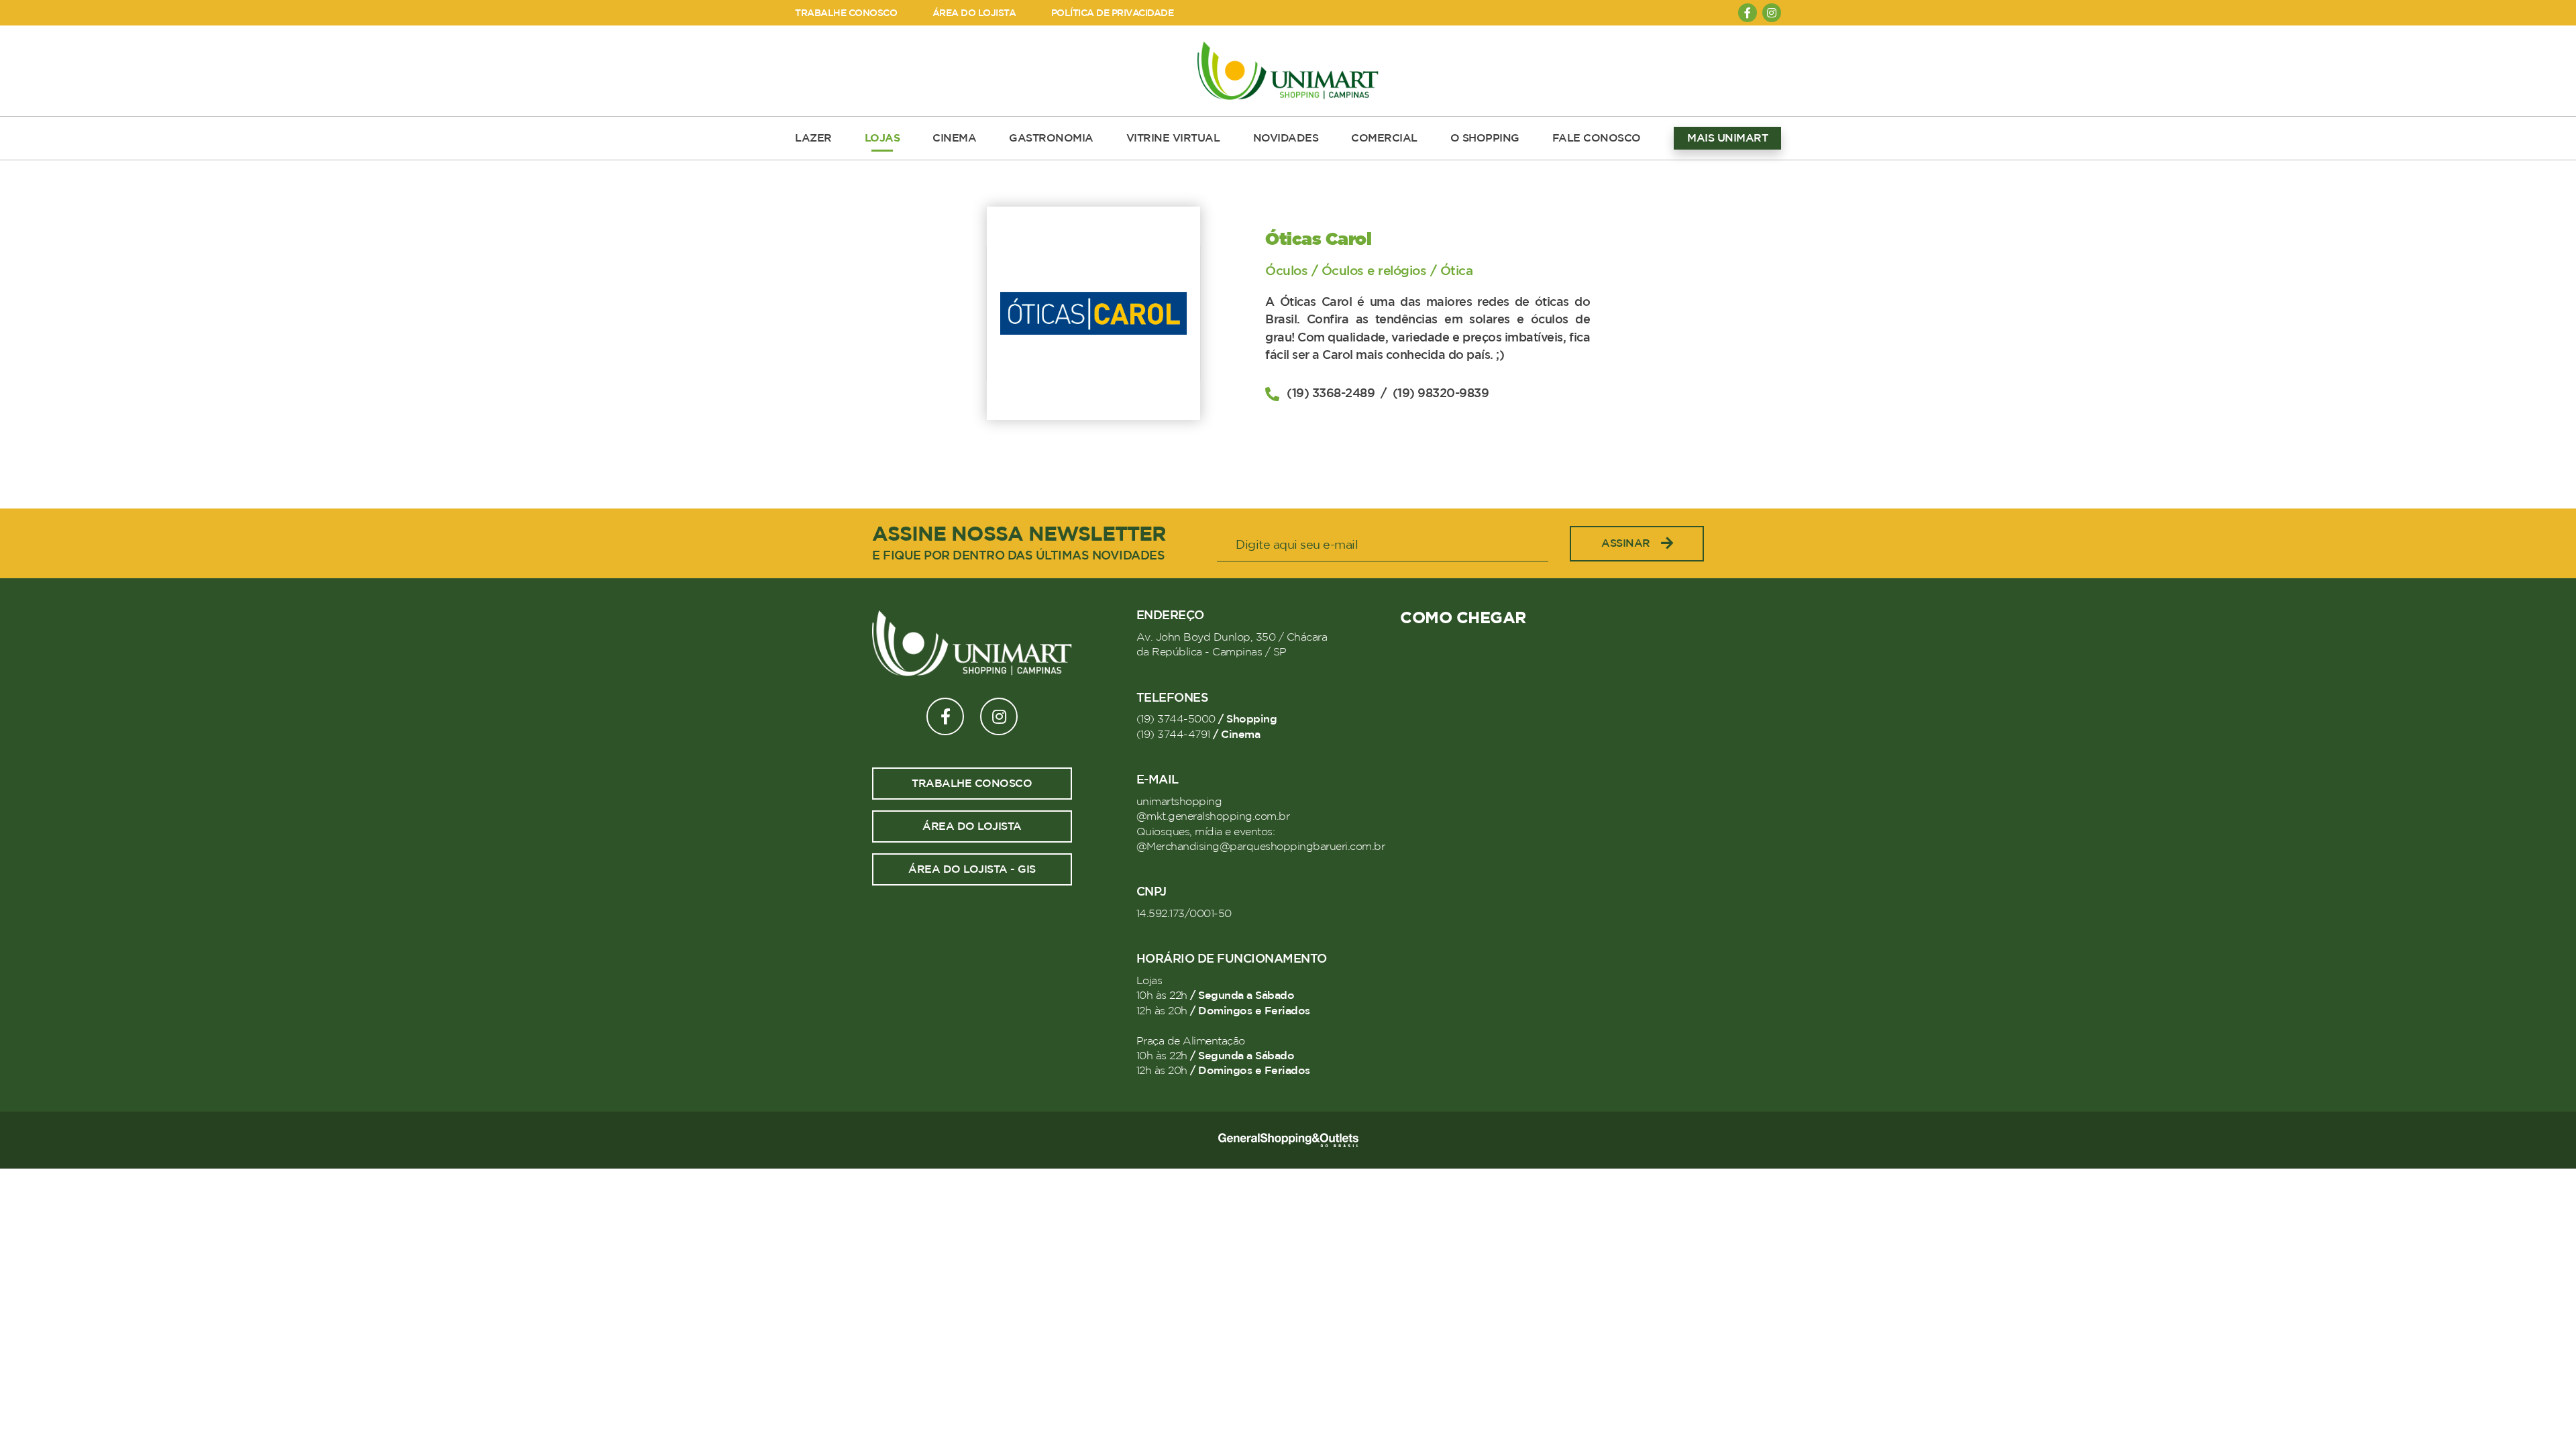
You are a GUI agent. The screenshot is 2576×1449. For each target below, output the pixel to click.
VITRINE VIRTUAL (1173, 138)
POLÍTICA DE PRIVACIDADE (1113, 13)
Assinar (1626, 543)
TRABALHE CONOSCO (846, 13)
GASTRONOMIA (1051, 138)
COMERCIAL (1384, 138)
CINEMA (954, 138)
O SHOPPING (1485, 138)
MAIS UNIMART (1727, 138)
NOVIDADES (1286, 138)
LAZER (813, 138)
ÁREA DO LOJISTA (974, 13)
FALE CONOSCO (1597, 138)
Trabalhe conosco (972, 784)
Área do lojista (972, 826)
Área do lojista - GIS (972, 869)
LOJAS (882, 138)
